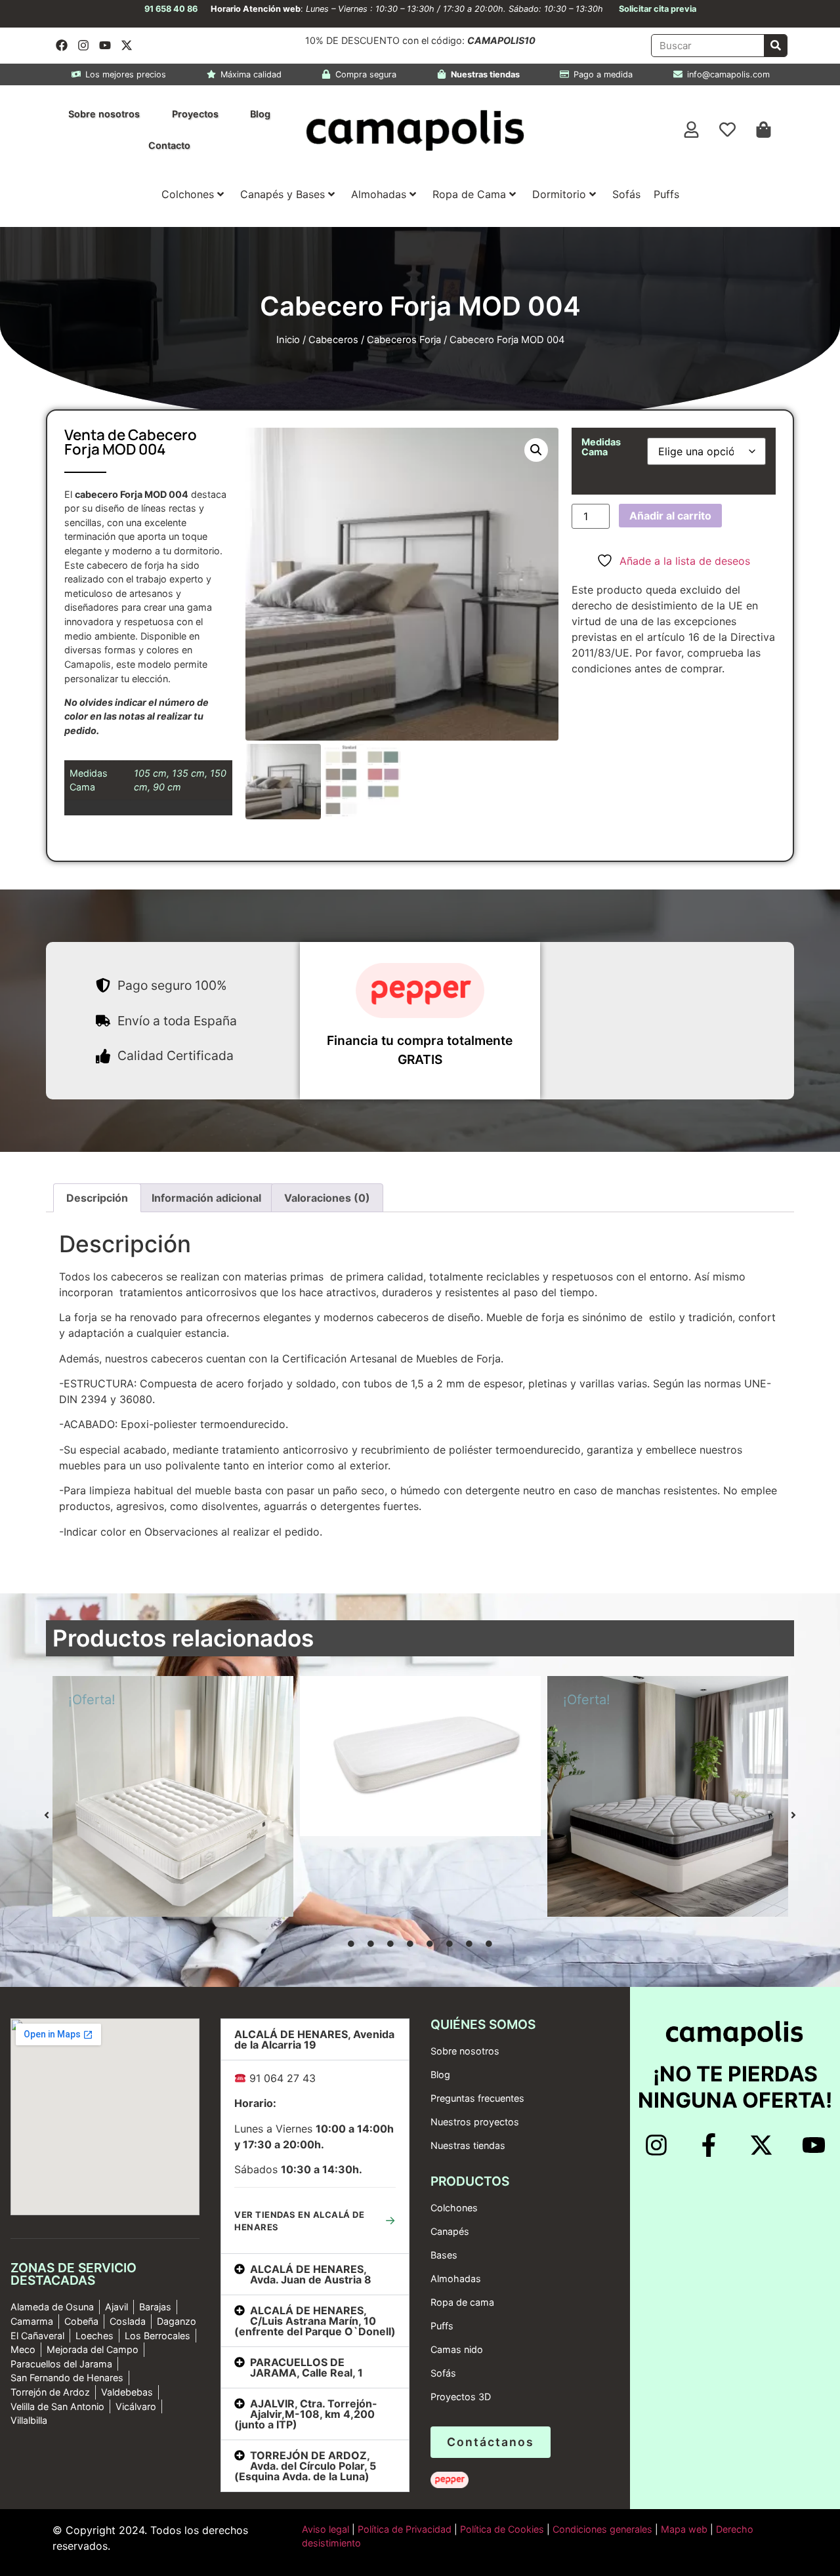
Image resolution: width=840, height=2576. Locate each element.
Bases (444, 2255)
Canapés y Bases (283, 194)
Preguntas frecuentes (477, 2098)
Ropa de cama (462, 2302)
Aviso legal (325, 2529)
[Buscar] (775, 46)
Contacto (169, 145)
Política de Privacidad (403, 2529)
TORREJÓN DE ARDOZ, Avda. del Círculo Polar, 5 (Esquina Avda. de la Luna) (305, 2466)
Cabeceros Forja (404, 340)
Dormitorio (559, 194)
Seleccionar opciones (233, 1913)
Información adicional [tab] (206, 1198)
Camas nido (457, 2349)
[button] (536, 450)
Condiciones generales (602, 2529)
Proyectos (195, 114)
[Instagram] (83, 45)
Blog (260, 114)
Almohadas (379, 194)
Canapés (450, 2231)
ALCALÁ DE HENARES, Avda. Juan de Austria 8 (311, 2274)
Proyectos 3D (461, 2397)
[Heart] (728, 130)
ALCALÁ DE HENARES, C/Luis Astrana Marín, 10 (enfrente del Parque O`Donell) (315, 2321)
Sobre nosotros (104, 114)
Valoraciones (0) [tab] (327, 1198)
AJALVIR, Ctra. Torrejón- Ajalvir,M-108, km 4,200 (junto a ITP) (306, 2414)
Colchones (188, 194)
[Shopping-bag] (764, 130)
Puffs (666, 194)
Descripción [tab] (97, 1198)
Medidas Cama (601, 447)
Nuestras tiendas (468, 2145)
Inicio (288, 340)
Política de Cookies (502, 2529)
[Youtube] (105, 45)
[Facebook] (62, 45)
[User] (692, 130)
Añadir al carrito (670, 516)
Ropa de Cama (469, 194)
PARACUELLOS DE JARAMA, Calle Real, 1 (306, 2367)
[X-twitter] (127, 45)
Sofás (626, 194)
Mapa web (684, 2529)
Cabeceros (333, 340)
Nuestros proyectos (475, 2122)
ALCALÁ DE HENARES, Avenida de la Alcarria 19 (314, 2039)
